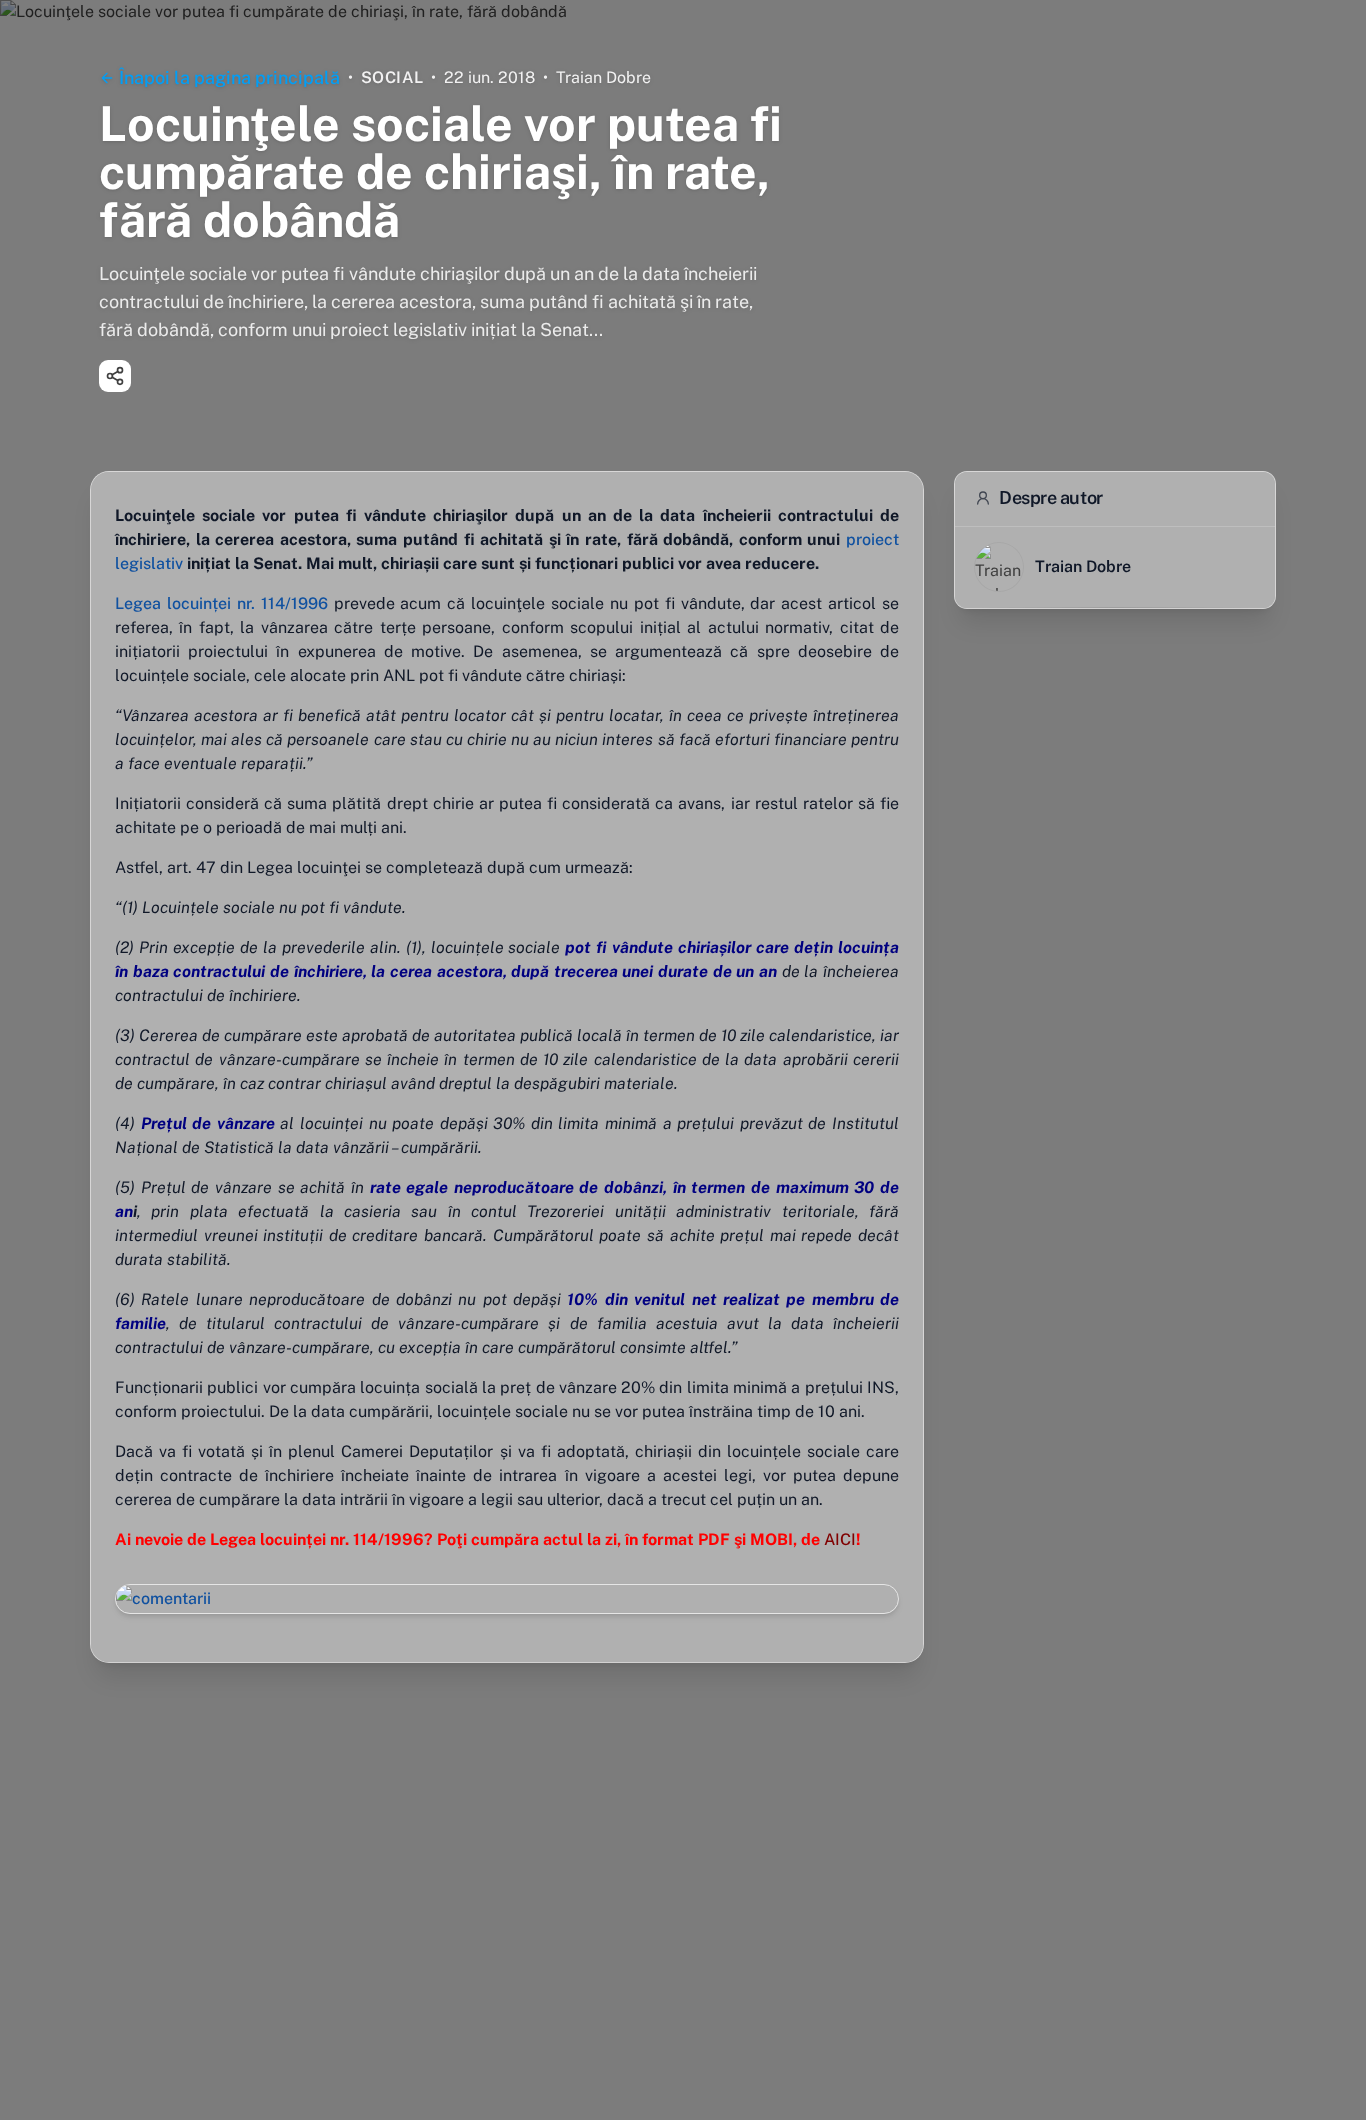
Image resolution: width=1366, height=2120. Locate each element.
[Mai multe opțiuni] (115, 376)
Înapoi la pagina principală (229, 77)
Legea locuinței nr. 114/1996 (221, 603)
